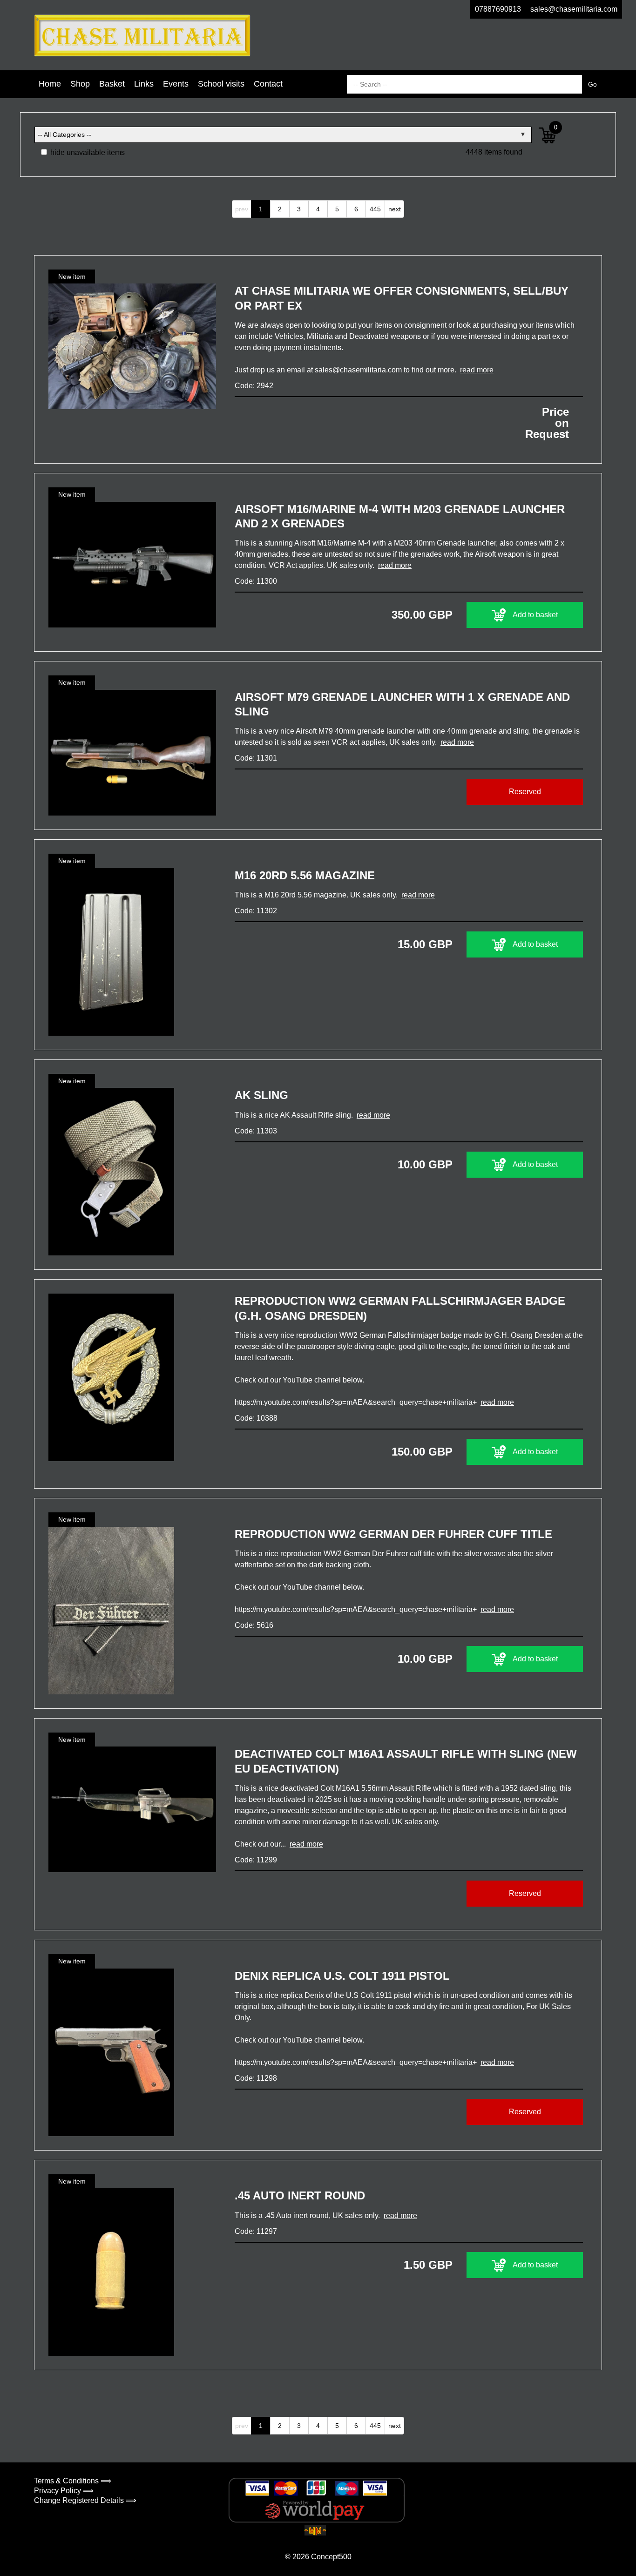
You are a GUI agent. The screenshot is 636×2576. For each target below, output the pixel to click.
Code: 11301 (256, 758)
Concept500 (331, 2557)
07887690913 (498, 9)
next (395, 209)
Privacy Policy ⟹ (64, 2491)
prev (242, 209)
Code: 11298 (256, 2078)
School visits (221, 84)
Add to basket (535, 615)
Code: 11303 (256, 1131)
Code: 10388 (256, 1418)
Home (50, 84)
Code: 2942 (254, 386)
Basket (112, 84)
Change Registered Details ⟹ (85, 2500)
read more (477, 370)
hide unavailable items (87, 152)
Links (144, 84)
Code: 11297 (256, 2231)
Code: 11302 (256, 911)
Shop (80, 84)
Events (176, 84)
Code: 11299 (256, 1860)
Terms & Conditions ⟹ (73, 2481)
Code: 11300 (256, 581)
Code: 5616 (254, 1625)
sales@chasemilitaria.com (574, 9)
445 (375, 209)
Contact (268, 84)
